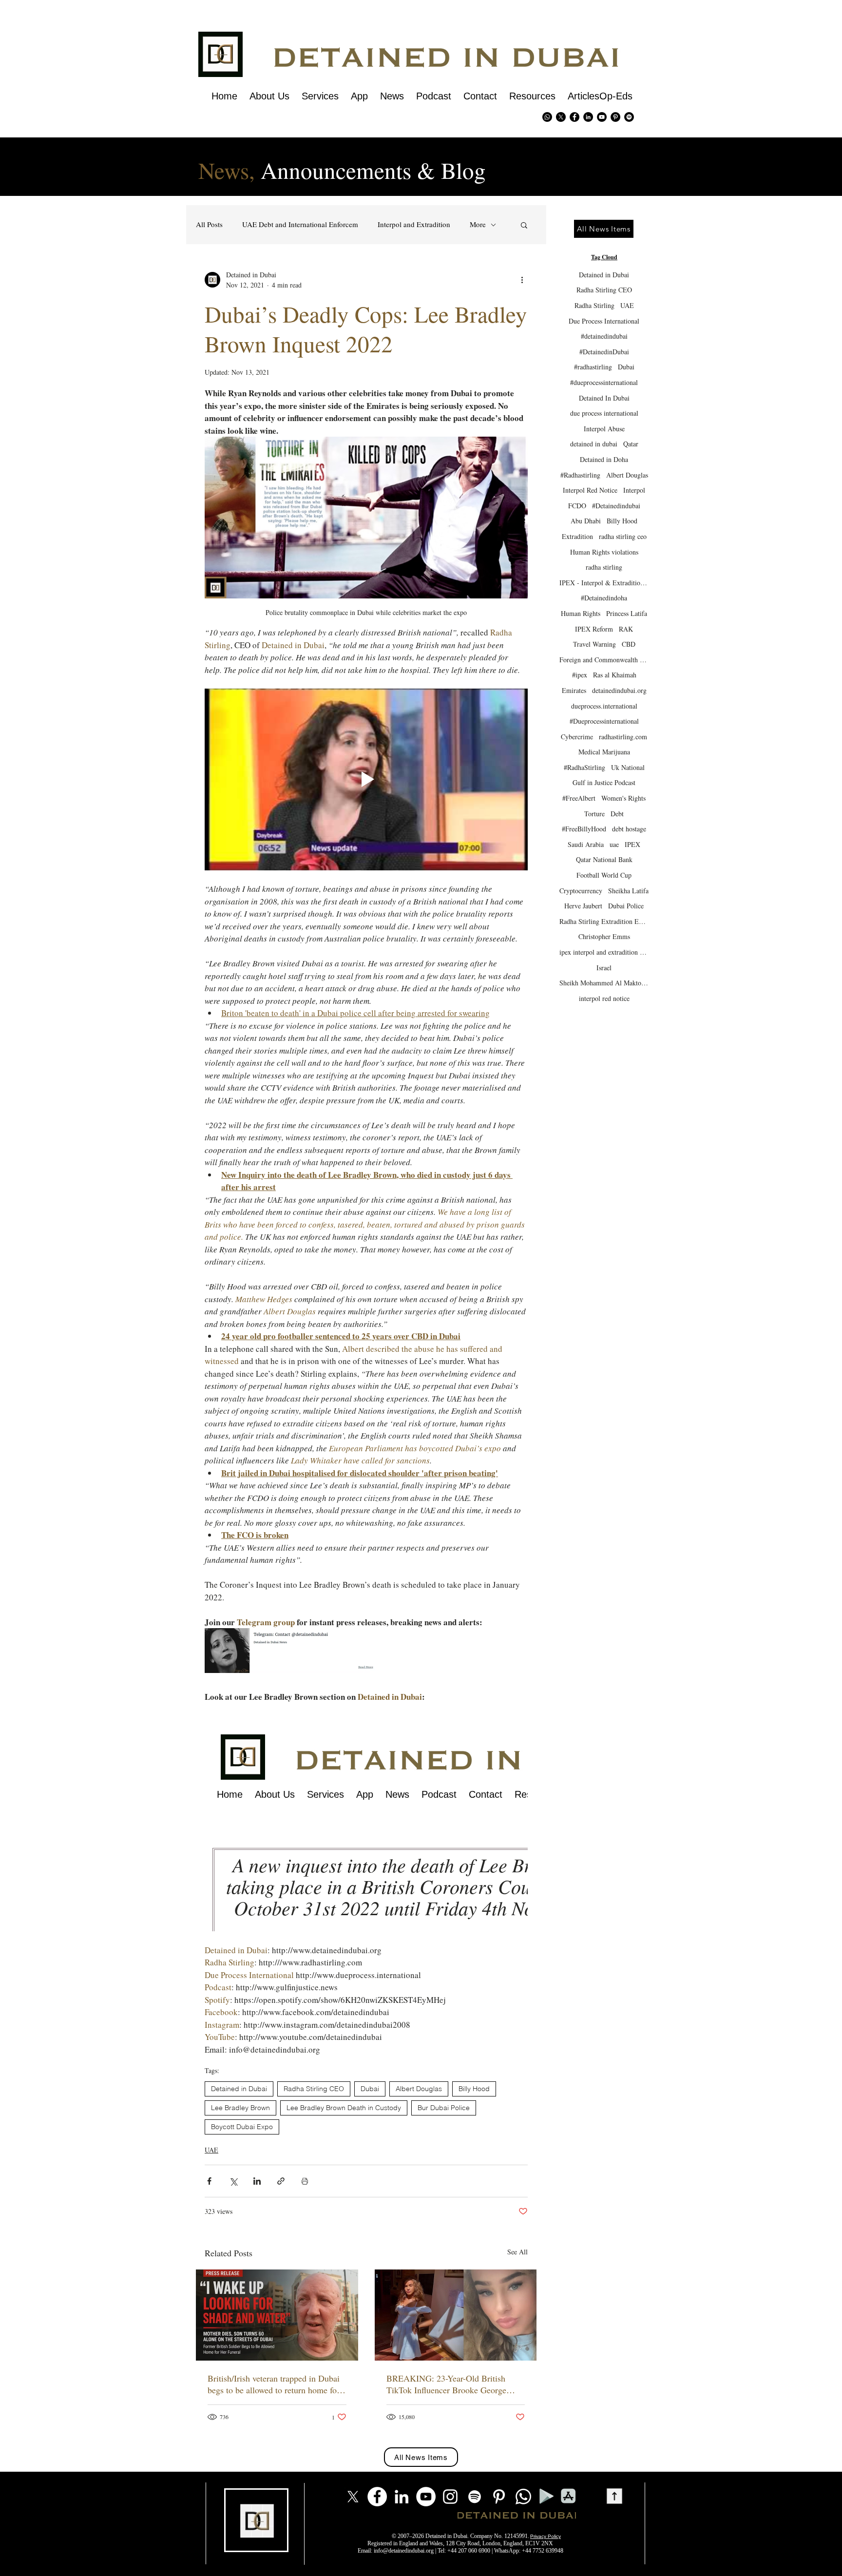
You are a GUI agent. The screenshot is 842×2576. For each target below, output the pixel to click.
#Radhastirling (580, 475)
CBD (629, 644)
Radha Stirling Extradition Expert (604, 921)
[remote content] (366, 1817)
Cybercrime (577, 737)
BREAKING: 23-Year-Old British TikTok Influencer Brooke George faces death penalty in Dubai (446, 2384)
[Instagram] (450, 2497)
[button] (524, 225)
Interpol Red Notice (590, 490)
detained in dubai (594, 444)
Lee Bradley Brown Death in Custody (344, 2108)
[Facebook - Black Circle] (574, 117)
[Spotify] (629, 117)
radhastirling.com (623, 737)
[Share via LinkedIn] (257, 2181)
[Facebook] (377, 2497)
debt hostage (629, 829)
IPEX (632, 844)
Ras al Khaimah (615, 675)
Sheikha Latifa (628, 891)
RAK (626, 629)
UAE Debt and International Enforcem (300, 224)
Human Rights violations (604, 552)
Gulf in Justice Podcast (604, 782)
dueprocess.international (604, 706)
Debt (617, 814)
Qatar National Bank (604, 859)
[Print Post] (305, 2181)
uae (614, 844)
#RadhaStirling (584, 767)
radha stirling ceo (623, 536)
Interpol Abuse (604, 429)
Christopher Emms (604, 936)
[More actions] (522, 280)
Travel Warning (594, 644)
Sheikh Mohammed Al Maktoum (604, 983)
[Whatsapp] (547, 117)
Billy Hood (474, 2089)
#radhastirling (593, 367)
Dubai (370, 2089)
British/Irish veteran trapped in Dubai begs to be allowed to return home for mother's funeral (274, 2384)
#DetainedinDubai (604, 352)
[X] (561, 117)
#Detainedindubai (616, 506)
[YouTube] (426, 2497)
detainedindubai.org (619, 690)
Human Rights (581, 613)
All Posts (209, 224)
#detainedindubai (604, 336)
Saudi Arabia (586, 844)
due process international (604, 413)
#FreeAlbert (579, 798)
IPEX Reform (594, 629)
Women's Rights (623, 798)
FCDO (577, 506)
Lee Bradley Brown (240, 2108)
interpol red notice (604, 998)
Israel (604, 968)
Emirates (574, 690)
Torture (594, 814)
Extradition (577, 536)
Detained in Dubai (239, 2089)
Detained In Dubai (604, 398)
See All (517, 2252)
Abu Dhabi (586, 521)
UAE (211, 2150)
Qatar (631, 444)
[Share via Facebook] (209, 2181)
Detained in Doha (604, 459)
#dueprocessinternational (604, 382)
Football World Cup (604, 875)
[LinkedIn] (402, 2497)
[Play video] (366, 779)
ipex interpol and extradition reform (604, 952)
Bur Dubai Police (444, 2108)
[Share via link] (281, 2181)
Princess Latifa (627, 613)
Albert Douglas (419, 2089)
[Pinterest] (615, 117)
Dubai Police (626, 906)
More (478, 224)
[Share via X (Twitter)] (233, 2181)
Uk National (628, 767)
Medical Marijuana (604, 752)
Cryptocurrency (581, 891)
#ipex (580, 675)
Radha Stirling (594, 305)
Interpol (634, 490)
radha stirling (604, 567)
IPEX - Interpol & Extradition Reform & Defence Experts (604, 583)
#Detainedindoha (604, 598)
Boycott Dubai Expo (242, 2127)
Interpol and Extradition (414, 224)
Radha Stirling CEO (314, 2089)
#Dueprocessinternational (604, 721)
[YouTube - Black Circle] (602, 117)
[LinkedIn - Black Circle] (588, 117)
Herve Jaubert (583, 906)
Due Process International (604, 321)
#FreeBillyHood (584, 829)
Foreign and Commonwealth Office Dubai (604, 660)
